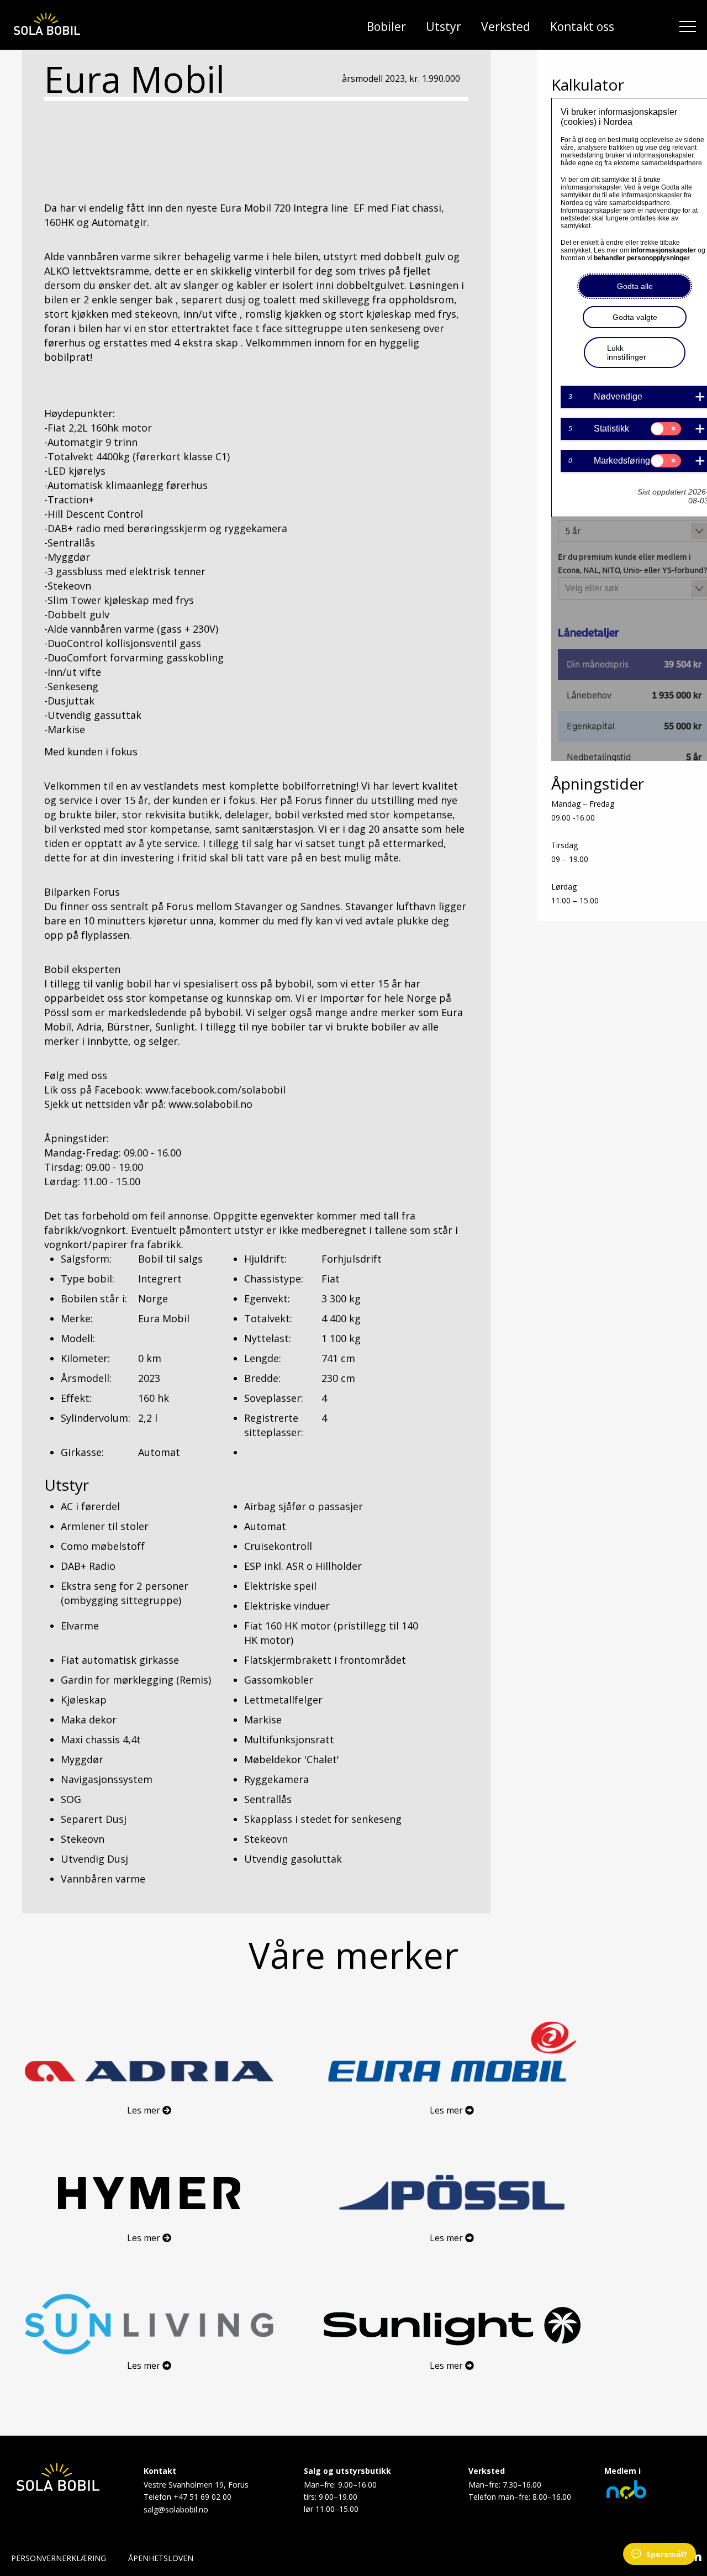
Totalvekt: (268, 1318)
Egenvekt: (267, 1298)
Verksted (506, 27)
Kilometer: (85, 1358)
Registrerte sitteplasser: (274, 1425)
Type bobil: (88, 1279)
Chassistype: (274, 1279)
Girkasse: (82, 1452)
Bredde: (262, 1378)
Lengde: (263, 1358)
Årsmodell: (86, 1378)
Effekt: (76, 1398)
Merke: (77, 1318)
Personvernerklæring (59, 2558)
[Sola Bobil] (47, 25)
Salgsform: (86, 1259)
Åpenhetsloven (161, 2558)
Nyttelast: (268, 1338)
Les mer (145, 2110)
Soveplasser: (274, 1398)
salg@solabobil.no (176, 2509)
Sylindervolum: (96, 1418)
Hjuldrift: (265, 1259)
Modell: (78, 1338)
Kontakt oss (582, 27)
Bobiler (386, 27)
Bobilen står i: (94, 1298)
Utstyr (444, 27)
